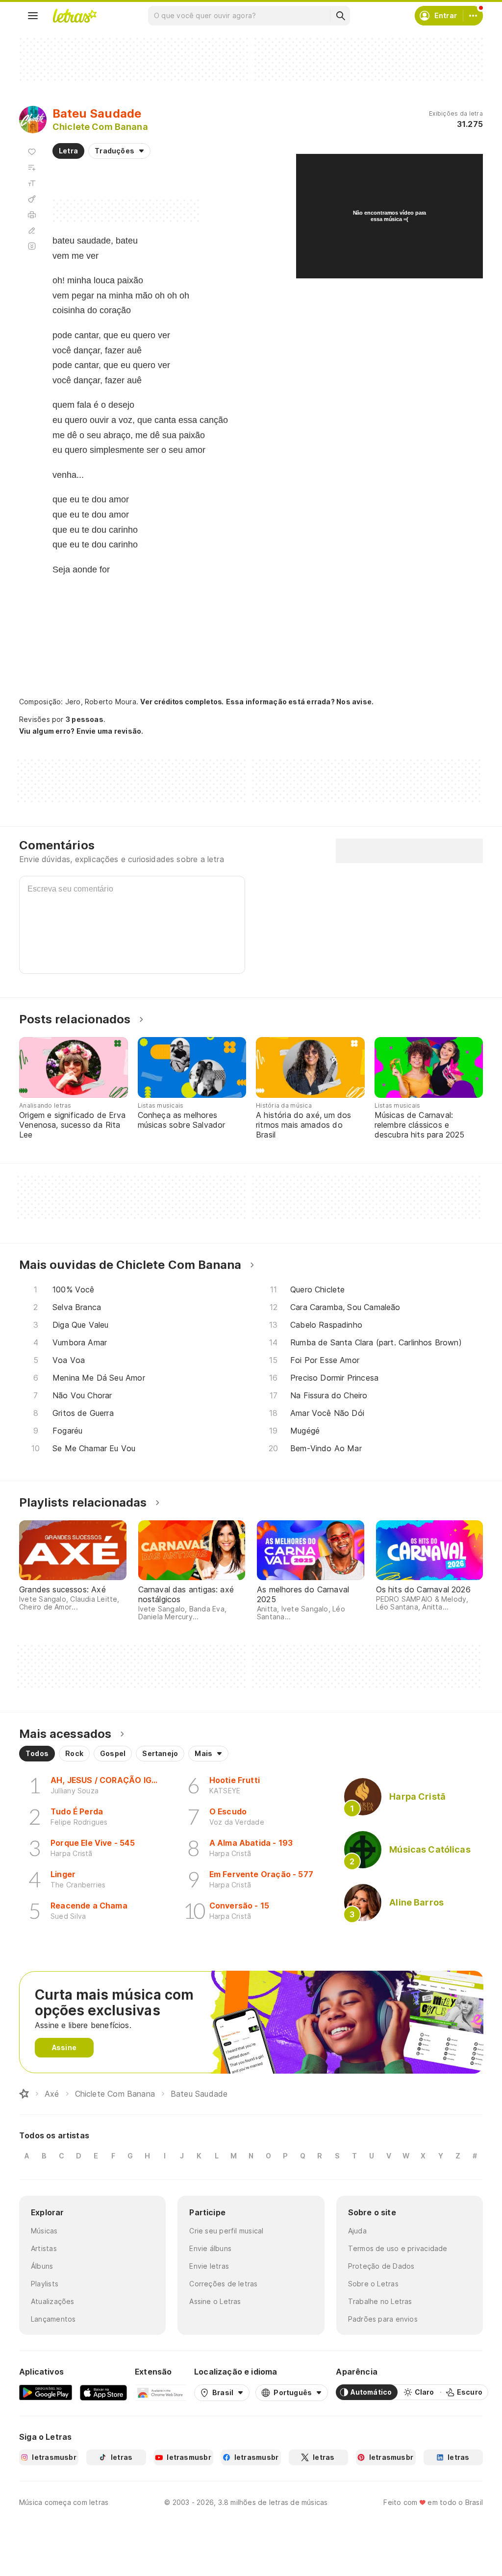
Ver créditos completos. (182, 702)
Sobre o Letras (373, 2284)
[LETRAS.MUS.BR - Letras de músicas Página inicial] (75, 16)
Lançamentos (53, 2319)
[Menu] (33, 16)
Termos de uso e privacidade (398, 2248)
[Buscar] (340, 16)
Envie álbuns (210, 2248)
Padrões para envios (383, 2319)
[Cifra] (32, 199)
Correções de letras (223, 2284)
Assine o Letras (215, 2301)
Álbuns (42, 2266)
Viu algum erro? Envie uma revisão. (81, 731)
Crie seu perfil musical (226, 2231)
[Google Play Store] (46, 2392)
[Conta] (473, 16)
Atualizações (53, 2301)
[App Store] (103, 2392)
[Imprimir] (32, 215)
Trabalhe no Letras (380, 2301)
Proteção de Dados (381, 2266)
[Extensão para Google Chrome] (161, 2392)
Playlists (45, 2284)
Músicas (44, 2231)
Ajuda (357, 2231)
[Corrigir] (32, 230)
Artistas (44, 2248)
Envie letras (209, 2266)
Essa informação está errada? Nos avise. (300, 702)
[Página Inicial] (24, 2094)
